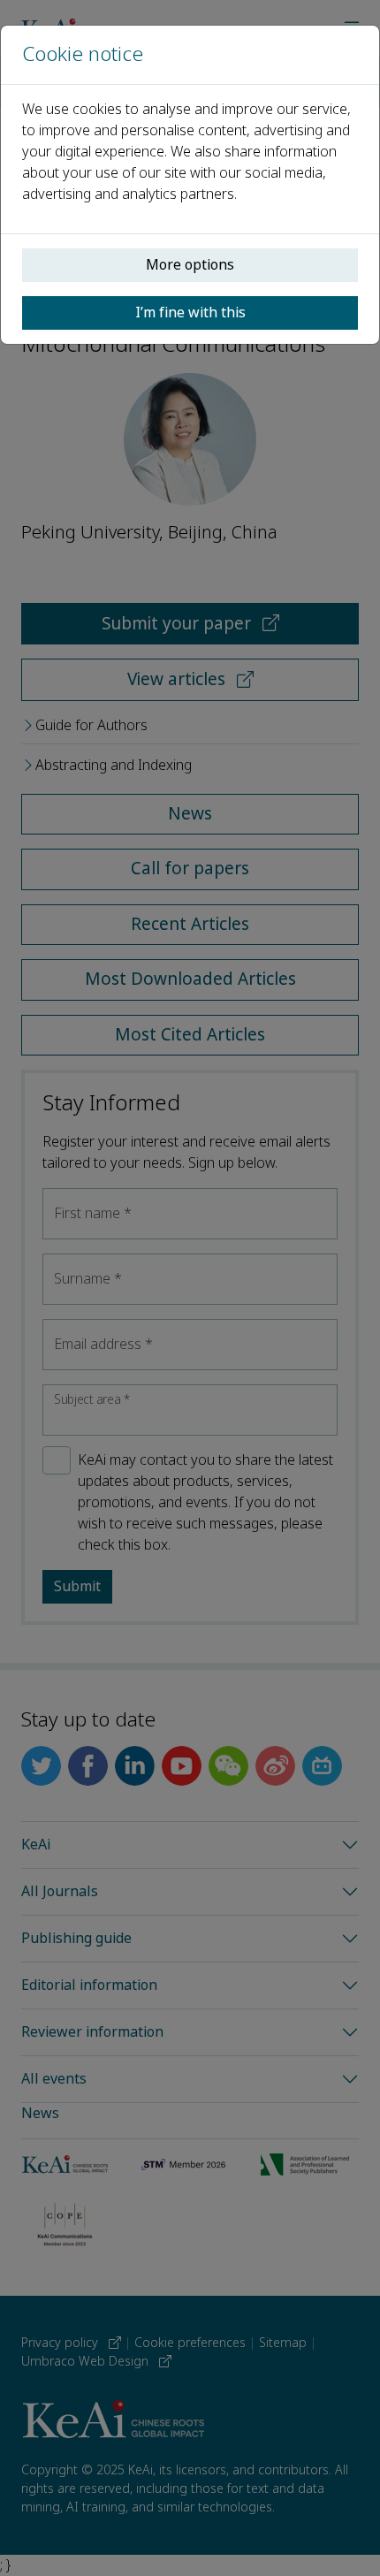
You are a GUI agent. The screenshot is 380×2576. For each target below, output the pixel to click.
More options (190, 265)
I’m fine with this (190, 312)
